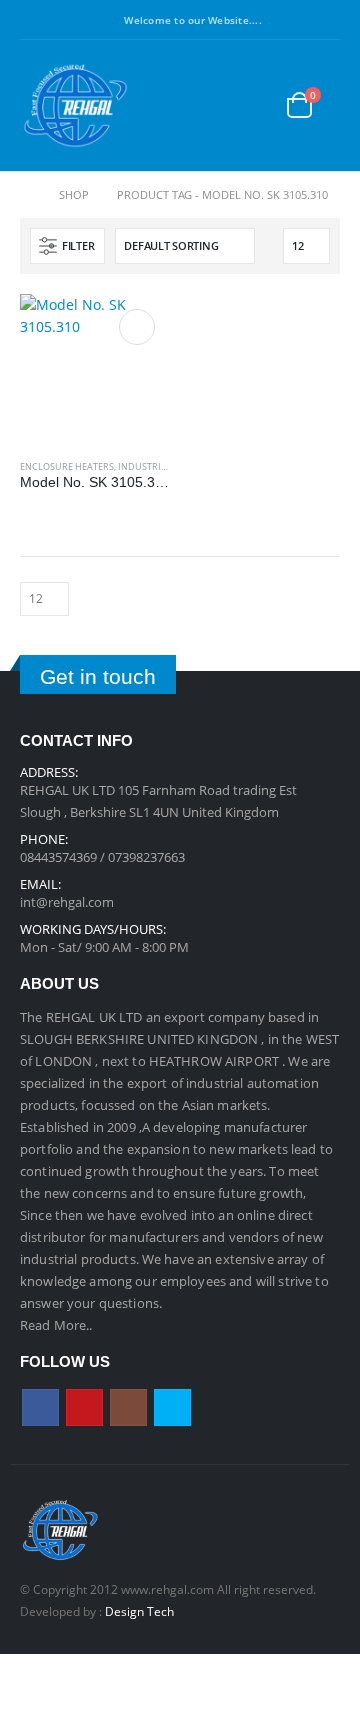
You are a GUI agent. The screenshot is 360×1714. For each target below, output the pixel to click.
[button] (213, 105)
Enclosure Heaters (67, 466)
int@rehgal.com (67, 902)
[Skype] (105, 20)
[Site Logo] (75, 105)
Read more (137, 327)
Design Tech (139, 1611)
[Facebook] (33, 20)
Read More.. (56, 1325)
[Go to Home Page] (25, 195)
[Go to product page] (95, 369)
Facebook (40, 1407)
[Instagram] (69, 20)
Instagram (128, 1407)
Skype (172, 1407)
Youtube (84, 1407)
